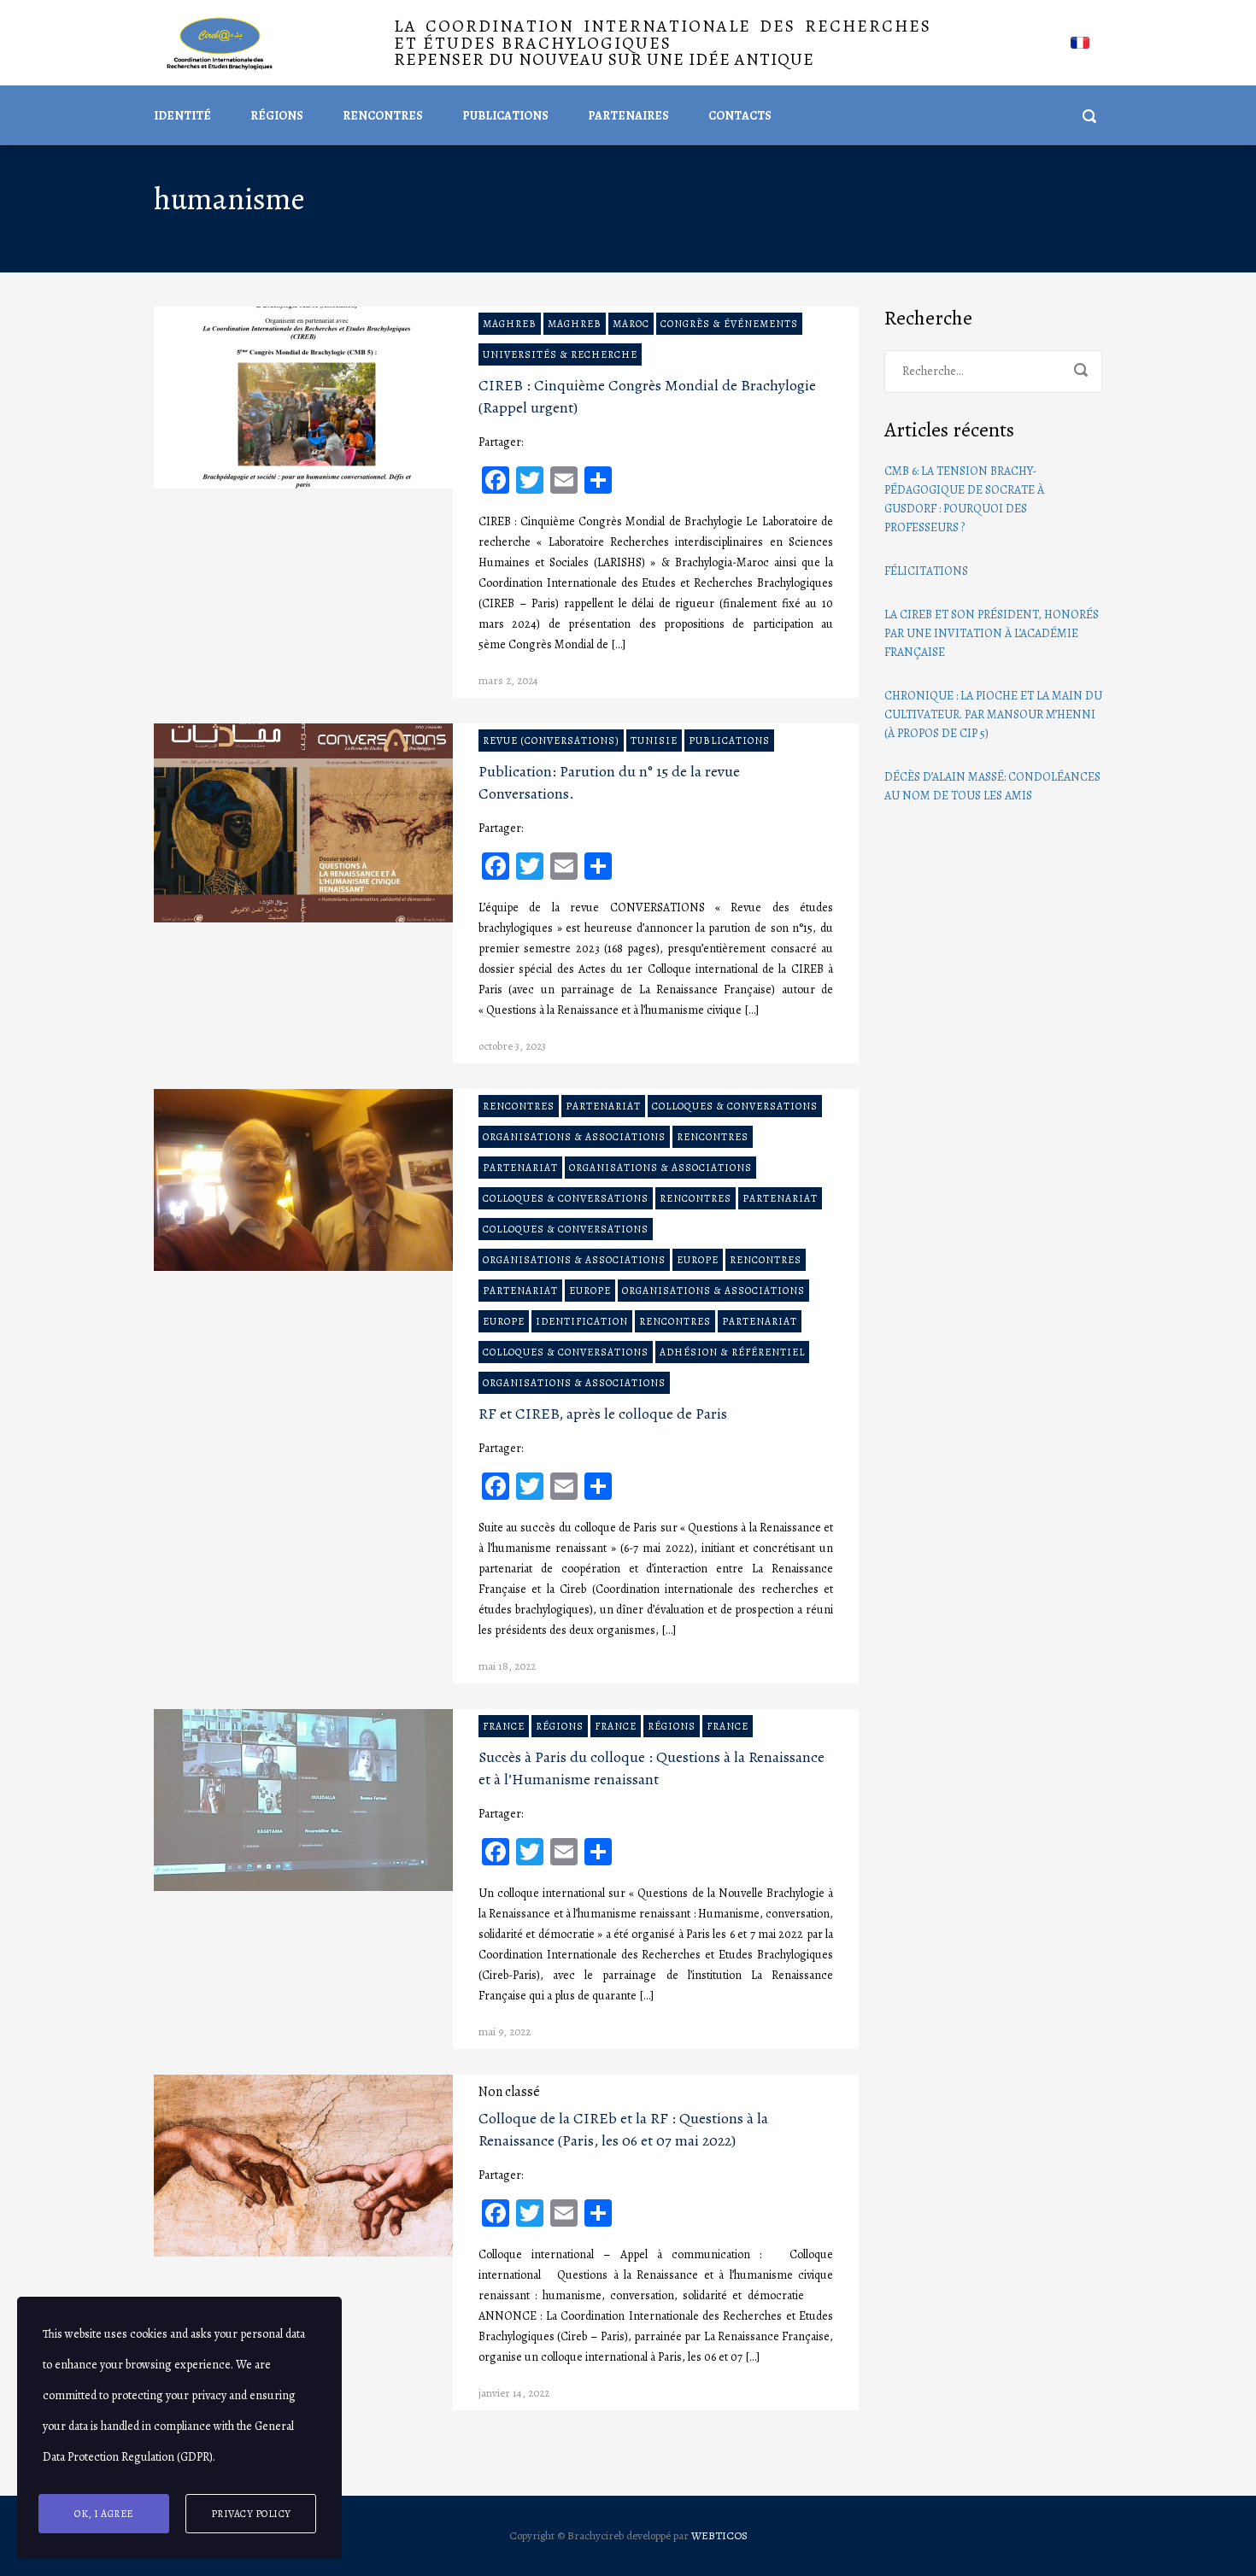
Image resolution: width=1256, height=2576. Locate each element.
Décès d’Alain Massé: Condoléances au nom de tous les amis (992, 786)
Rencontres (383, 116)
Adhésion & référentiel (732, 1352)
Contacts (740, 116)
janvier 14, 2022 (514, 2393)
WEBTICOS (719, 2535)
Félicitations (926, 571)
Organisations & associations (574, 1137)
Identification (582, 1321)
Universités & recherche (560, 354)
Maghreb (510, 324)
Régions (277, 116)
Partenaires (628, 116)
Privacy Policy (251, 2514)
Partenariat (603, 1106)
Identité (182, 116)
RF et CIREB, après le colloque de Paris (603, 1414)
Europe (698, 1260)
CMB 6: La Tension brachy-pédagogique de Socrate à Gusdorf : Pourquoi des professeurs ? (964, 499)
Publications (505, 116)
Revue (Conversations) (551, 741)
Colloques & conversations (735, 1106)
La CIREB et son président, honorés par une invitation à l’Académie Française (992, 633)
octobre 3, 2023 (512, 1046)
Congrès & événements (729, 324)
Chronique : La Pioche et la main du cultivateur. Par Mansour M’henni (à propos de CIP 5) (993, 714)
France (504, 1726)
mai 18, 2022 (507, 1666)
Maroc (631, 324)
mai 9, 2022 (505, 2032)
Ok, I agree (104, 2514)
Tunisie (654, 741)
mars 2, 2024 (508, 680)
